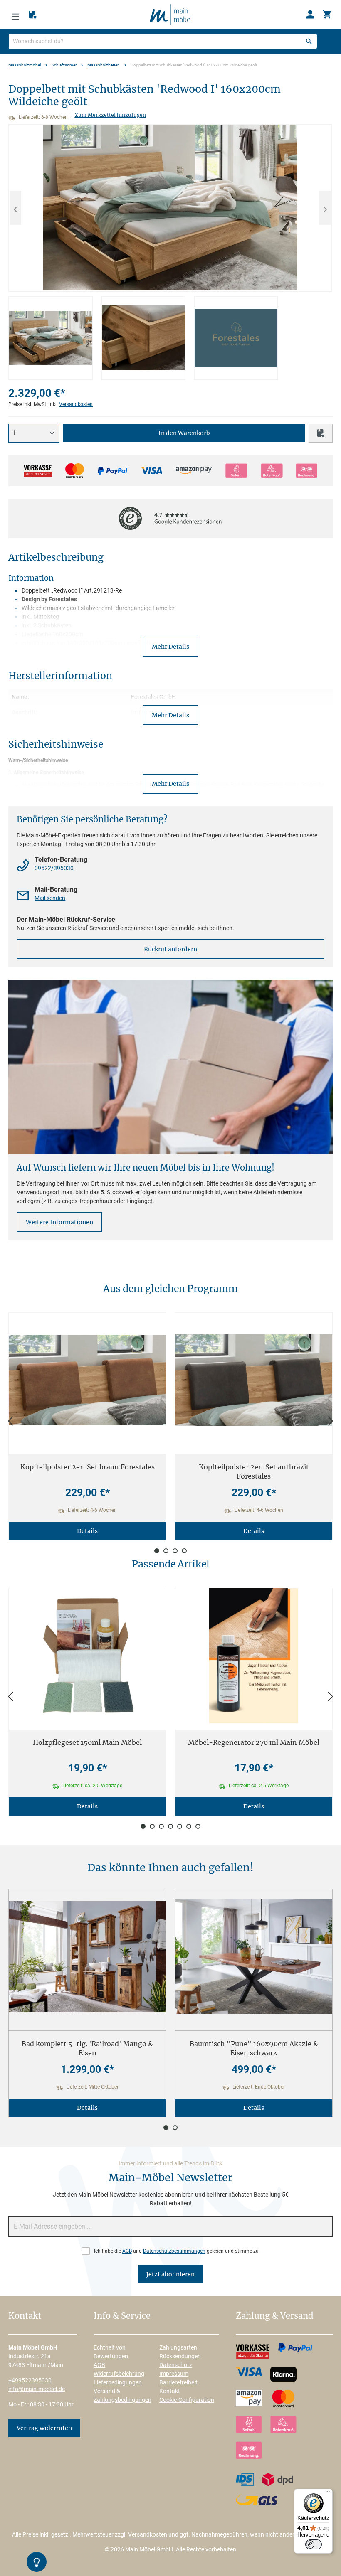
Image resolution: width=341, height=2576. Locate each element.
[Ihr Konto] (310, 15)
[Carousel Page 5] (180, 1826)
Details (87, 1531)
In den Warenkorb (184, 433)
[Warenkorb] (327, 15)
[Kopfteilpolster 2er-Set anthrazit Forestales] (254, 1380)
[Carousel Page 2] (166, 1551)
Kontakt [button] (25, 2316)
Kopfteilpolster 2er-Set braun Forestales (88, 1467)
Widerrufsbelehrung (119, 2374)
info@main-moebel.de (37, 2389)
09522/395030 (54, 868)
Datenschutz (176, 2365)
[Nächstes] (325, 208)
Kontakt (170, 2391)
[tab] (51, 338)
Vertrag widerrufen (44, 2428)
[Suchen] (309, 41)
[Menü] (15, 15)
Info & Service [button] (122, 2316)
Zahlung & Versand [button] (274, 2316)
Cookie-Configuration (187, 2400)
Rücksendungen (180, 2356)
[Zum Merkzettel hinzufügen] (321, 433)
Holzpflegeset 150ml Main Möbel (87, 1742)
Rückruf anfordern (170, 949)
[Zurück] (10, 1421)
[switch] (314, 2544)
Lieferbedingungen (118, 2382)
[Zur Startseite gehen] (170, 14)
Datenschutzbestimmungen (174, 2251)
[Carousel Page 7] (198, 1826)
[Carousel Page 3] (175, 1551)
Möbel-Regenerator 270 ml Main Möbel (254, 1742)
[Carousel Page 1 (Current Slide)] (157, 1551)
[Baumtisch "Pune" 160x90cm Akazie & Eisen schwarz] (254, 1957)
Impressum (174, 2374)
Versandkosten (76, 404)
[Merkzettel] (33, 15)
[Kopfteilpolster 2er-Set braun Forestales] (87, 1380)
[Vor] (331, 1421)
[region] (170, 252)
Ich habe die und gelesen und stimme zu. (177, 2251)
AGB (127, 2251)
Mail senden (50, 898)
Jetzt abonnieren (170, 2274)
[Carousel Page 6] (189, 1826)
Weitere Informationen (59, 1222)
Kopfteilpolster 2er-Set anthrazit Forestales (254, 1471)
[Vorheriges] (15, 208)
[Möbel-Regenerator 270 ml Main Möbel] (254, 1656)
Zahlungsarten (178, 2347)
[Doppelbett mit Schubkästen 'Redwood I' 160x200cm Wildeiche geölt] (170, 208)
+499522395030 (30, 2380)
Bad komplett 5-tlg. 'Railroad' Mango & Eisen (87, 2048)
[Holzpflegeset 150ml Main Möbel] (87, 1656)
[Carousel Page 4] (184, 1551)
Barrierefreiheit (178, 2382)
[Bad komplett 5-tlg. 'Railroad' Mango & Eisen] (87, 1957)
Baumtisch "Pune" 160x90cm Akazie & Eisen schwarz (254, 2048)
